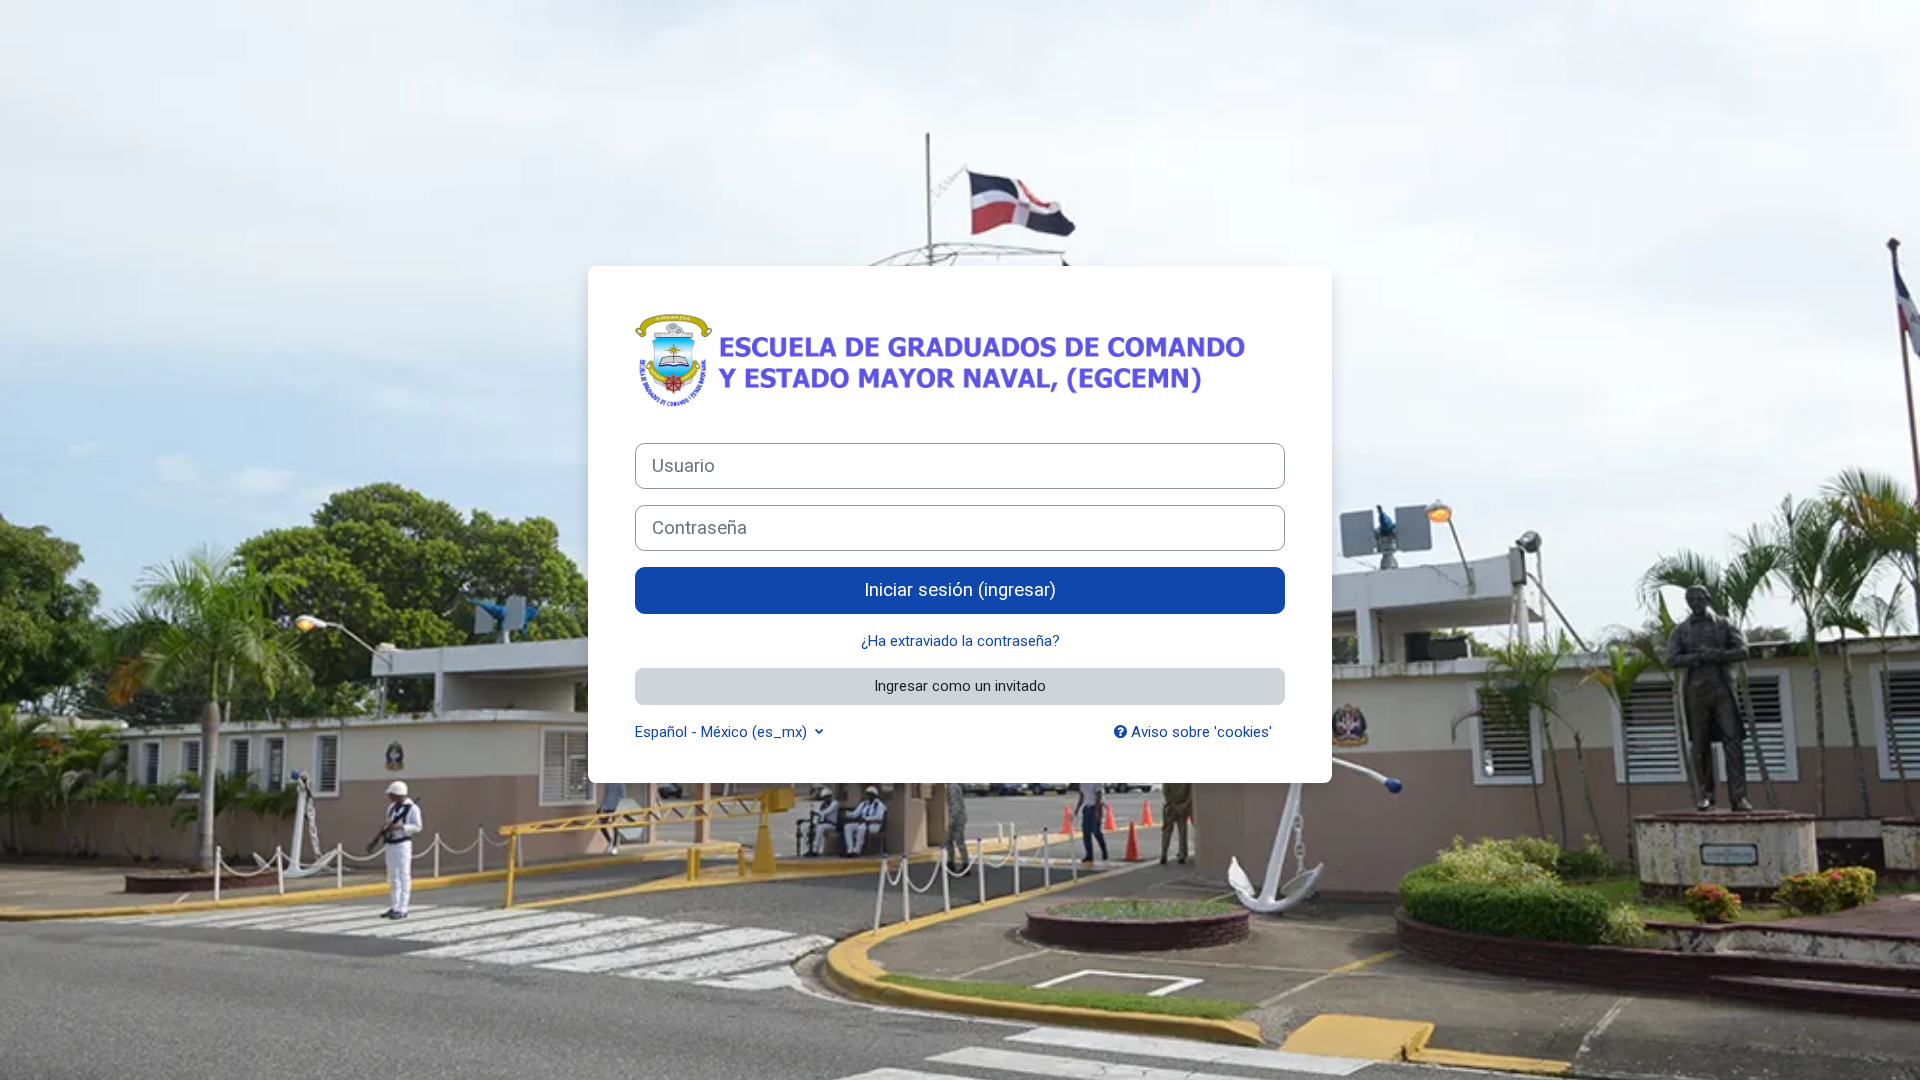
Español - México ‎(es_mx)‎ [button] (723, 732)
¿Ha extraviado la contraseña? (960, 641)
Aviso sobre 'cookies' (1199, 732)
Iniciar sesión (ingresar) (960, 590)
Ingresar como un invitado (960, 686)
